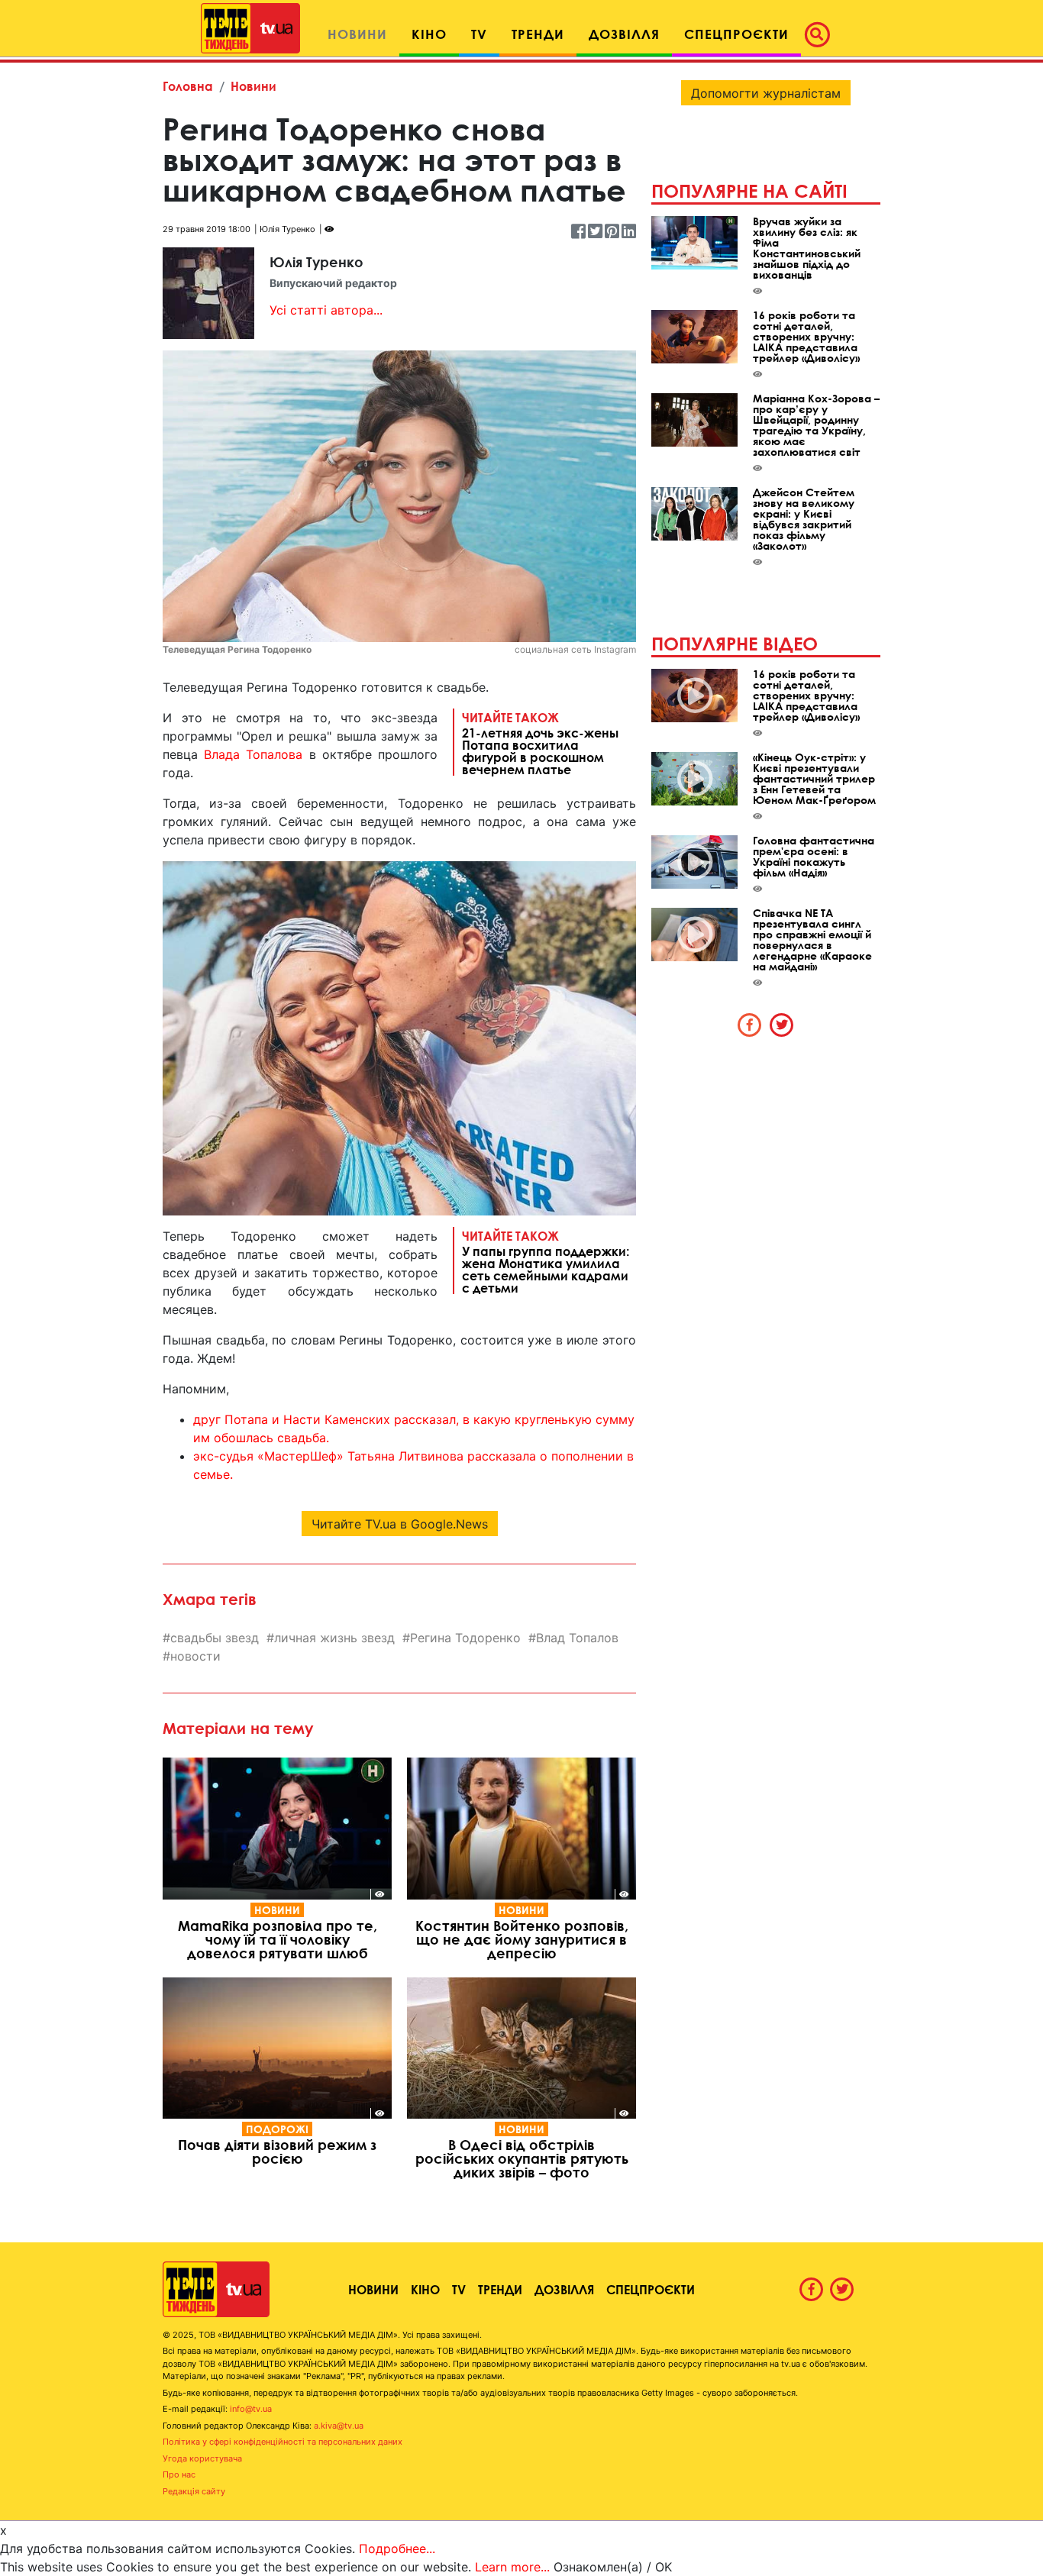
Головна (188, 86)
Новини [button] (357, 34)
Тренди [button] (538, 34)
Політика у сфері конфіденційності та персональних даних (283, 2442)
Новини (253, 86)
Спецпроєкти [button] (736, 34)
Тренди (500, 2289)
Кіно (425, 2289)
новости (195, 1656)
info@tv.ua (251, 2409)
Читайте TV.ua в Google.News (400, 1524)
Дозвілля (564, 2289)
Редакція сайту (194, 2491)
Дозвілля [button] (624, 34)
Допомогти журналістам (766, 93)
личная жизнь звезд (334, 1638)
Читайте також (540, 743)
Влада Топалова (253, 754)
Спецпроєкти (651, 2289)
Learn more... (512, 2567)
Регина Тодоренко (465, 1638)
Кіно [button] (429, 34)
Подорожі (277, 2129)
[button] (822, 34)
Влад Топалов (577, 1638)
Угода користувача (202, 2458)
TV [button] (479, 34)
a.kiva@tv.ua (339, 2426)
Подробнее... (397, 2549)
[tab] (750, 1025)
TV (459, 2289)
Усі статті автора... (326, 310)
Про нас (179, 2474)
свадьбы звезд (215, 1638)
